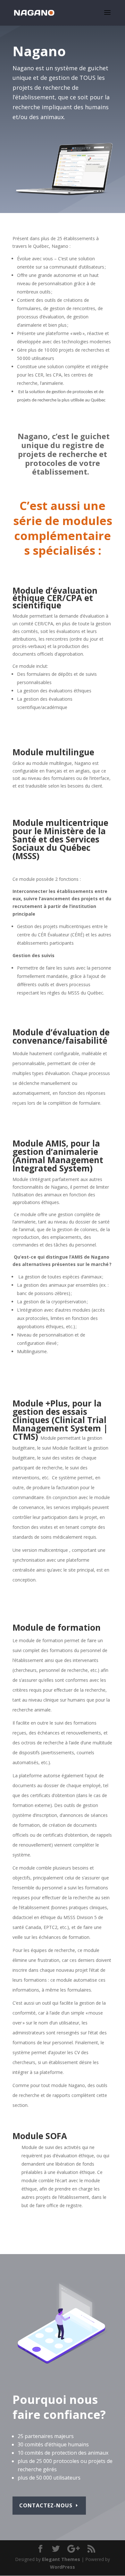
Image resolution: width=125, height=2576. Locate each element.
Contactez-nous (46, 2505)
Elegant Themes (61, 2559)
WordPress (63, 2567)
